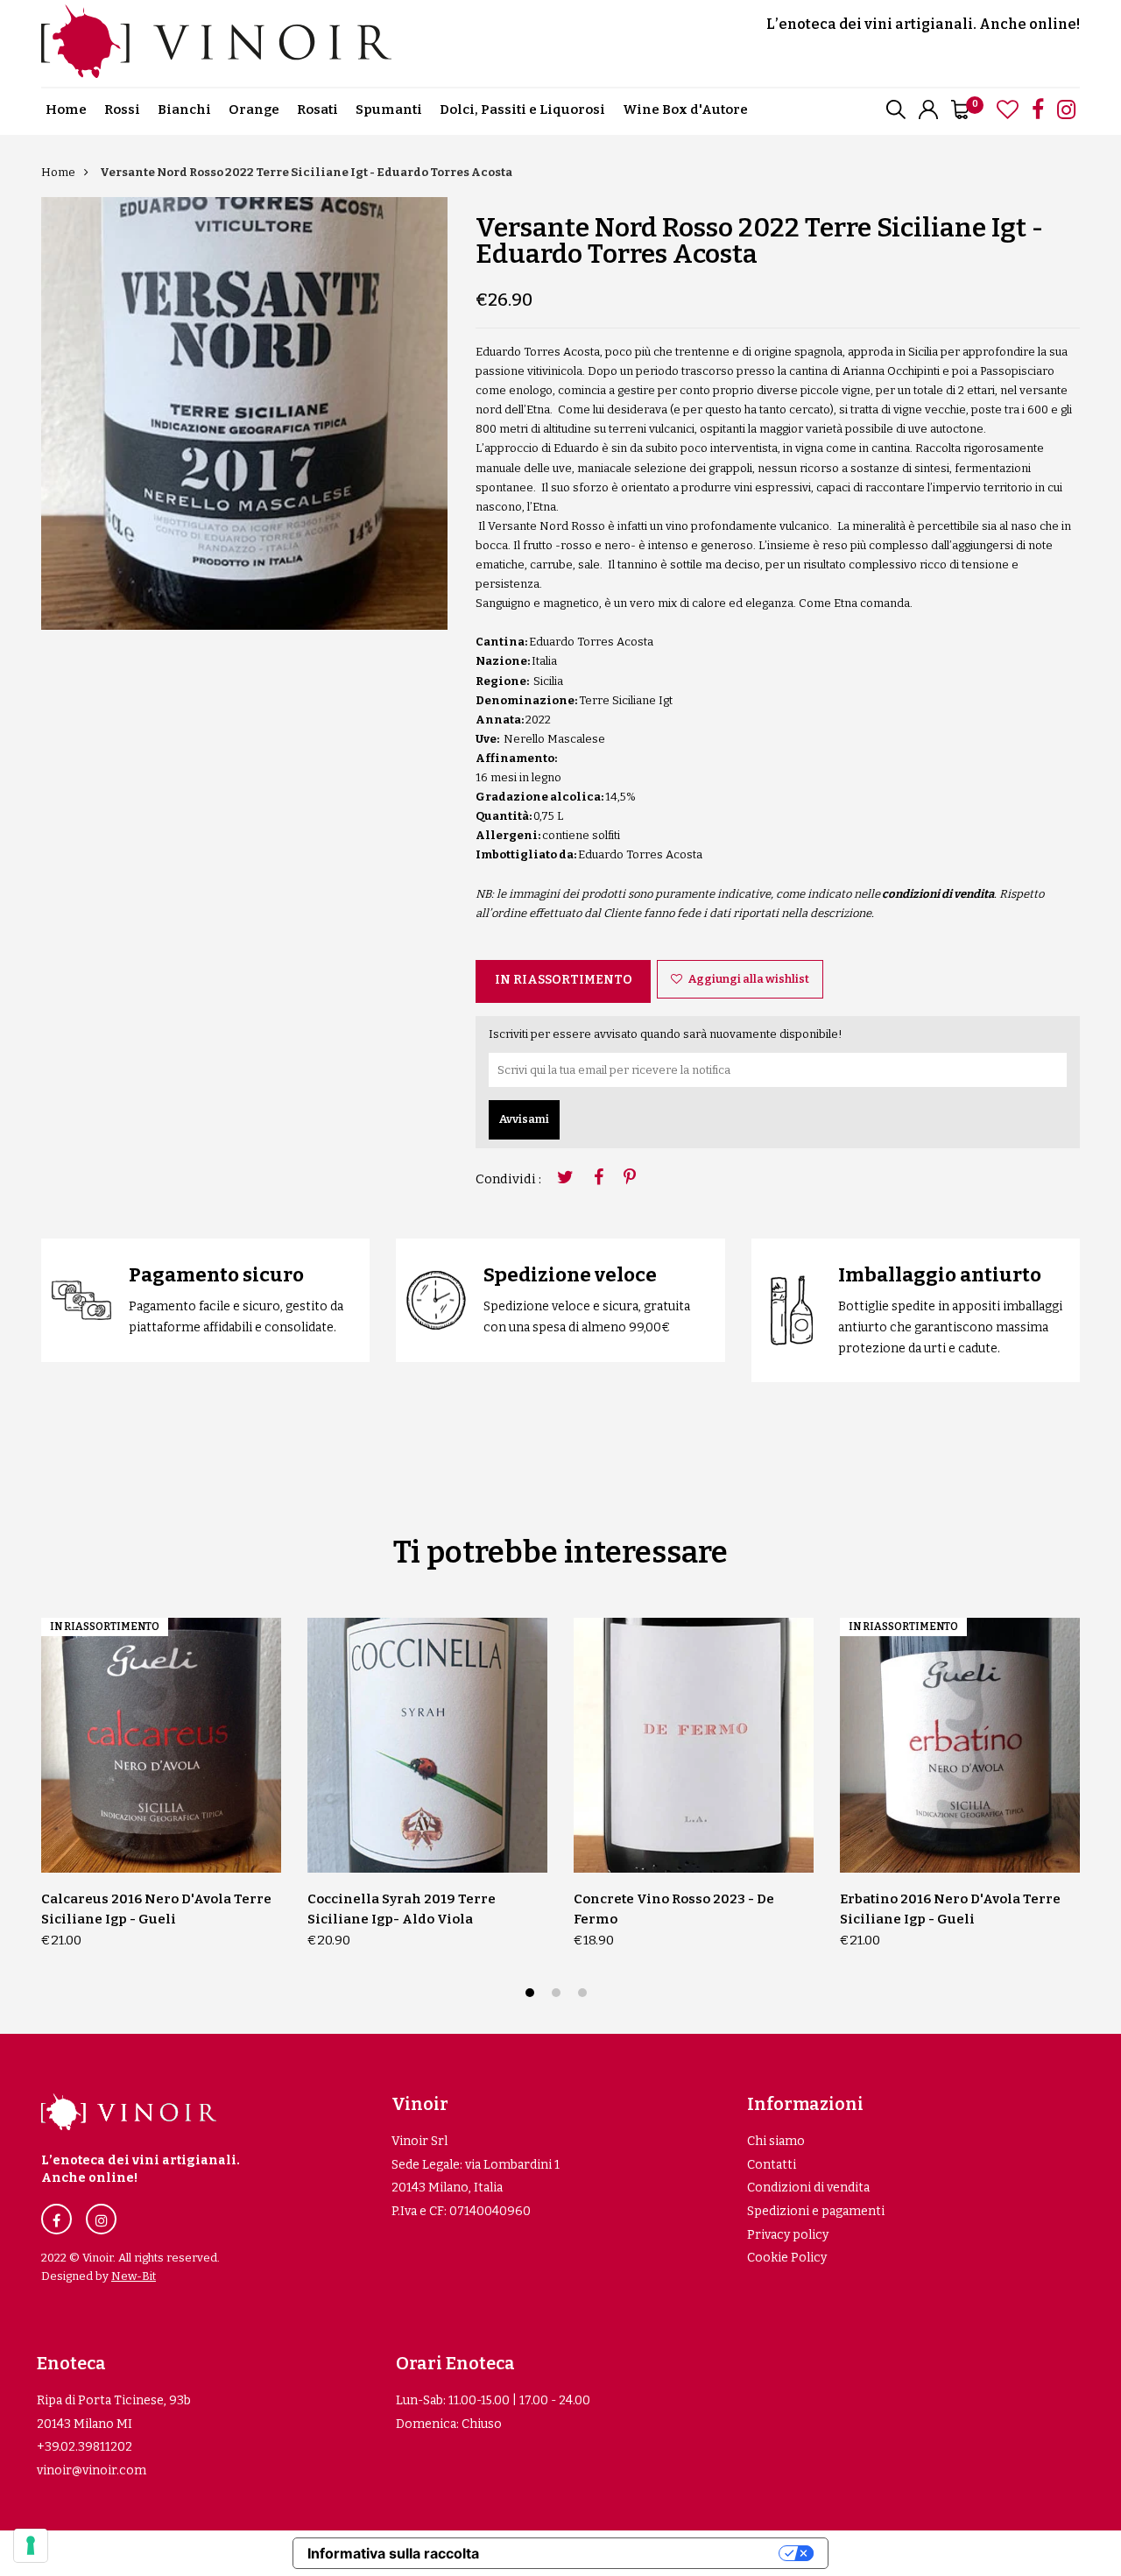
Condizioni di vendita (808, 2188)
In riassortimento (564, 980)
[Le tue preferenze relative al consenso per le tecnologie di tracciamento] (31, 2545)
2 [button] (558, 1995)
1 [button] (532, 1995)
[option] (244, 413)
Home (66, 109)
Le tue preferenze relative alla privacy (638, 2553)
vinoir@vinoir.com (92, 2470)
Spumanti (389, 109)
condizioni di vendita (938, 894)
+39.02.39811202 (85, 2447)
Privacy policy (788, 2235)
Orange (254, 109)
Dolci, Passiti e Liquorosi (522, 109)
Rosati (317, 109)
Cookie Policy (787, 2258)
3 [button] (585, 1995)
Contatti (772, 2165)
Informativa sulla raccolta (393, 2553)
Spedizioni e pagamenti (816, 2211)
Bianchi (184, 109)
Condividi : (508, 1179)
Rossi (122, 109)
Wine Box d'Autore (685, 109)
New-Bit (134, 2276)
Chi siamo (776, 2141)
